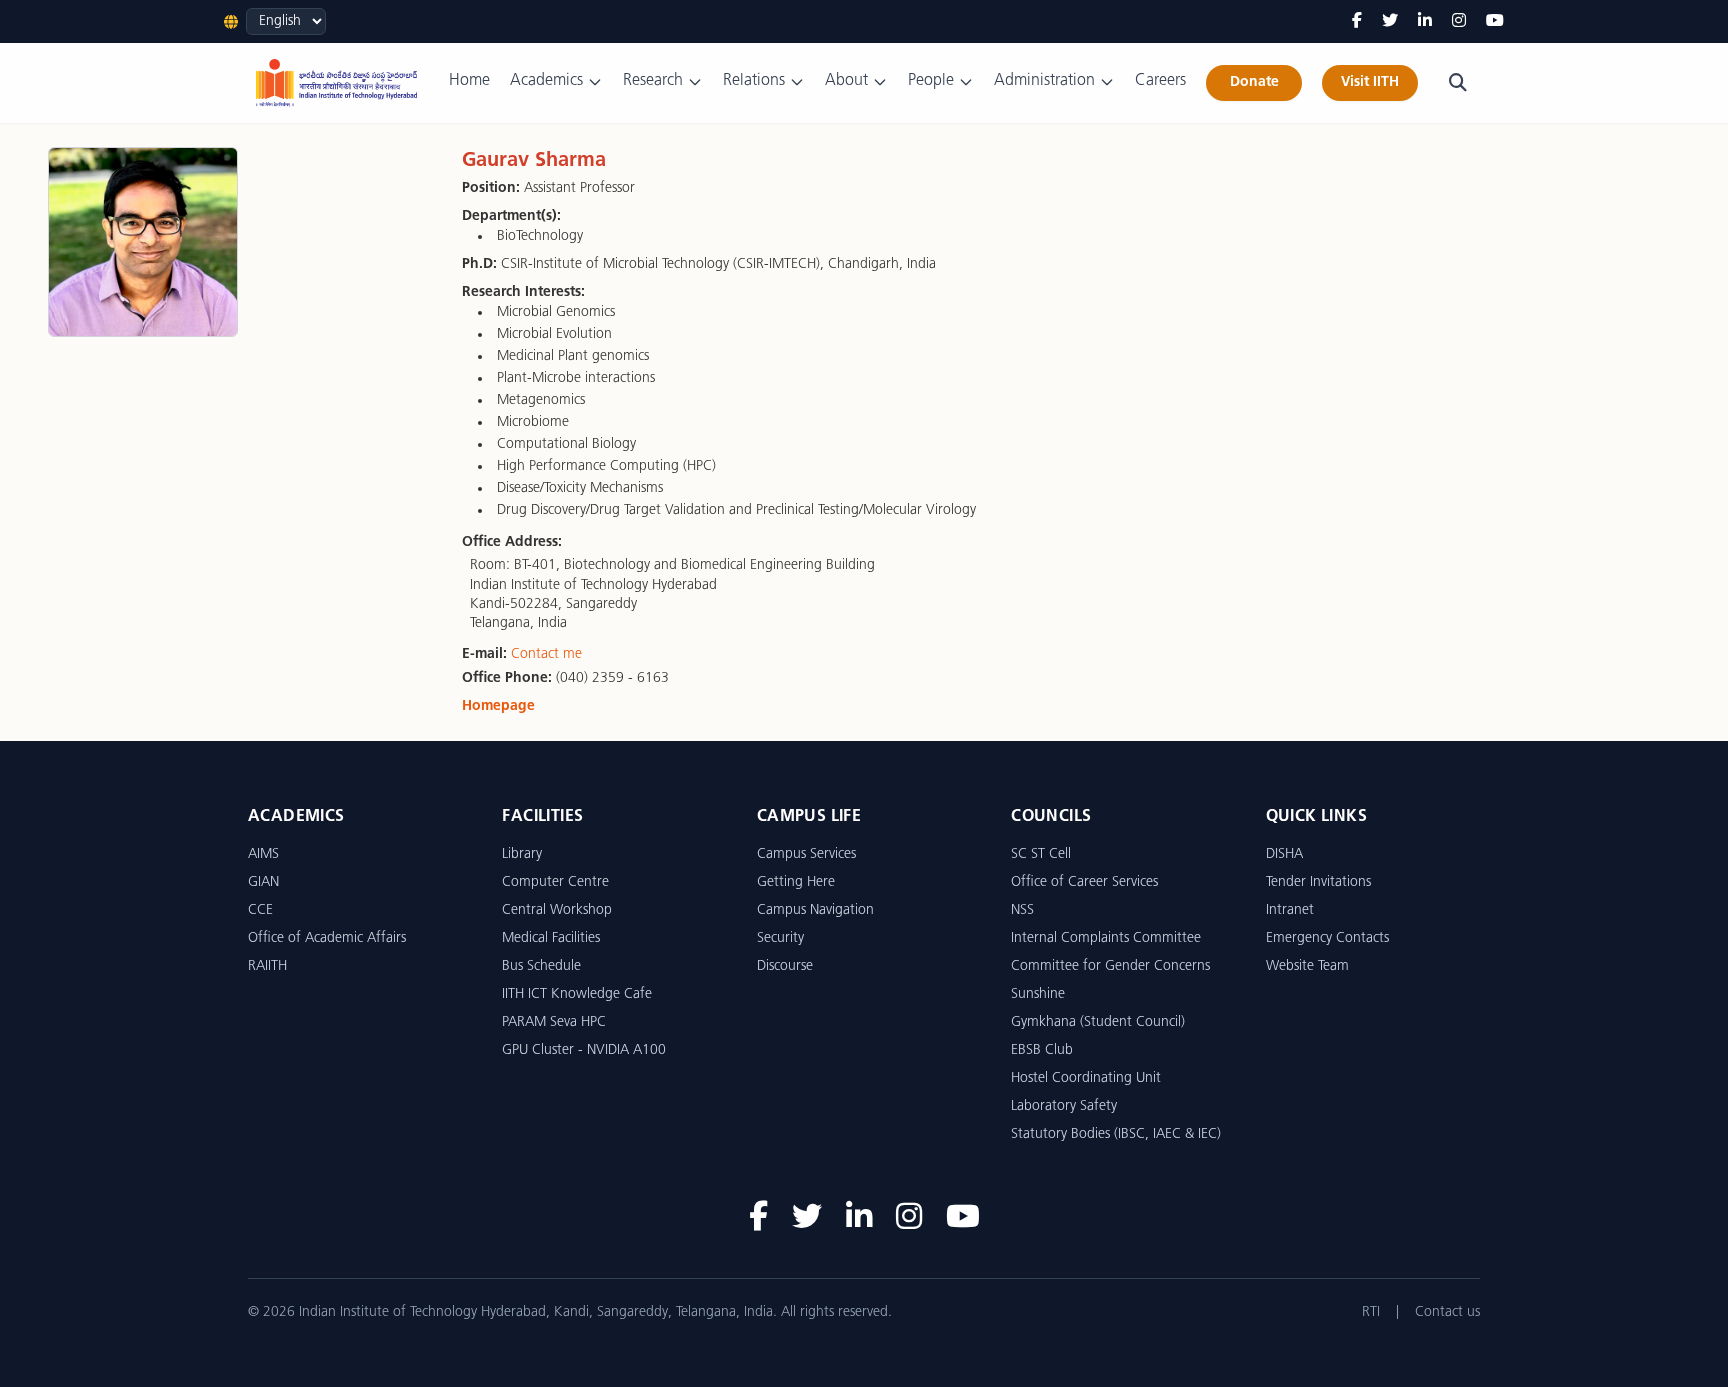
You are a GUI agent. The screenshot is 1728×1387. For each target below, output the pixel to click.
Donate (1254, 82)
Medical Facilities (551, 938)
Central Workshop (557, 910)
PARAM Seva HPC (554, 1022)
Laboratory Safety (1064, 1106)
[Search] (1458, 83)
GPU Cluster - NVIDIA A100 (584, 1050)
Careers (1160, 81)
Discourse (785, 966)
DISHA (1284, 854)
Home (469, 81)
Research (653, 81)
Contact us (1447, 1312)
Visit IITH (1370, 82)
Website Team (1307, 966)
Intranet (1290, 910)
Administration (1044, 81)
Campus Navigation (815, 910)
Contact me (546, 654)
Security (780, 938)
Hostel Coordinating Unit (1086, 1078)
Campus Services (806, 854)
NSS (1022, 910)
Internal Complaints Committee (1106, 938)
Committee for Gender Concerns (1110, 966)
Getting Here (796, 882)
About (846, 81)
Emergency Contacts (1327, 938)
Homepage (498, 706)
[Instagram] (1459, 22)
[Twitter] (1390, 22)
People (931, 81)
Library (522, 854)
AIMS (263, 854)
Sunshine (1038, 994)
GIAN (263, 882)
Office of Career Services (1084, 882)
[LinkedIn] (1425, 22)
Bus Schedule (541, 966)
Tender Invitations (1318, 882)
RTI (1371, 1312)
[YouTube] (1495, 22)
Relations (754, 81)
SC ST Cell (1041, 854)
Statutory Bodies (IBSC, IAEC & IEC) (1116, 1134)
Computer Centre (555, 882)
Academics (546, 81)
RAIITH (267, 966)
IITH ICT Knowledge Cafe (577, 994)
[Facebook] (1357, 22)
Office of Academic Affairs (327, 938)
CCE (260, 910)
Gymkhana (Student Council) (1098, 1022)
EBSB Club (1042, 1050)
